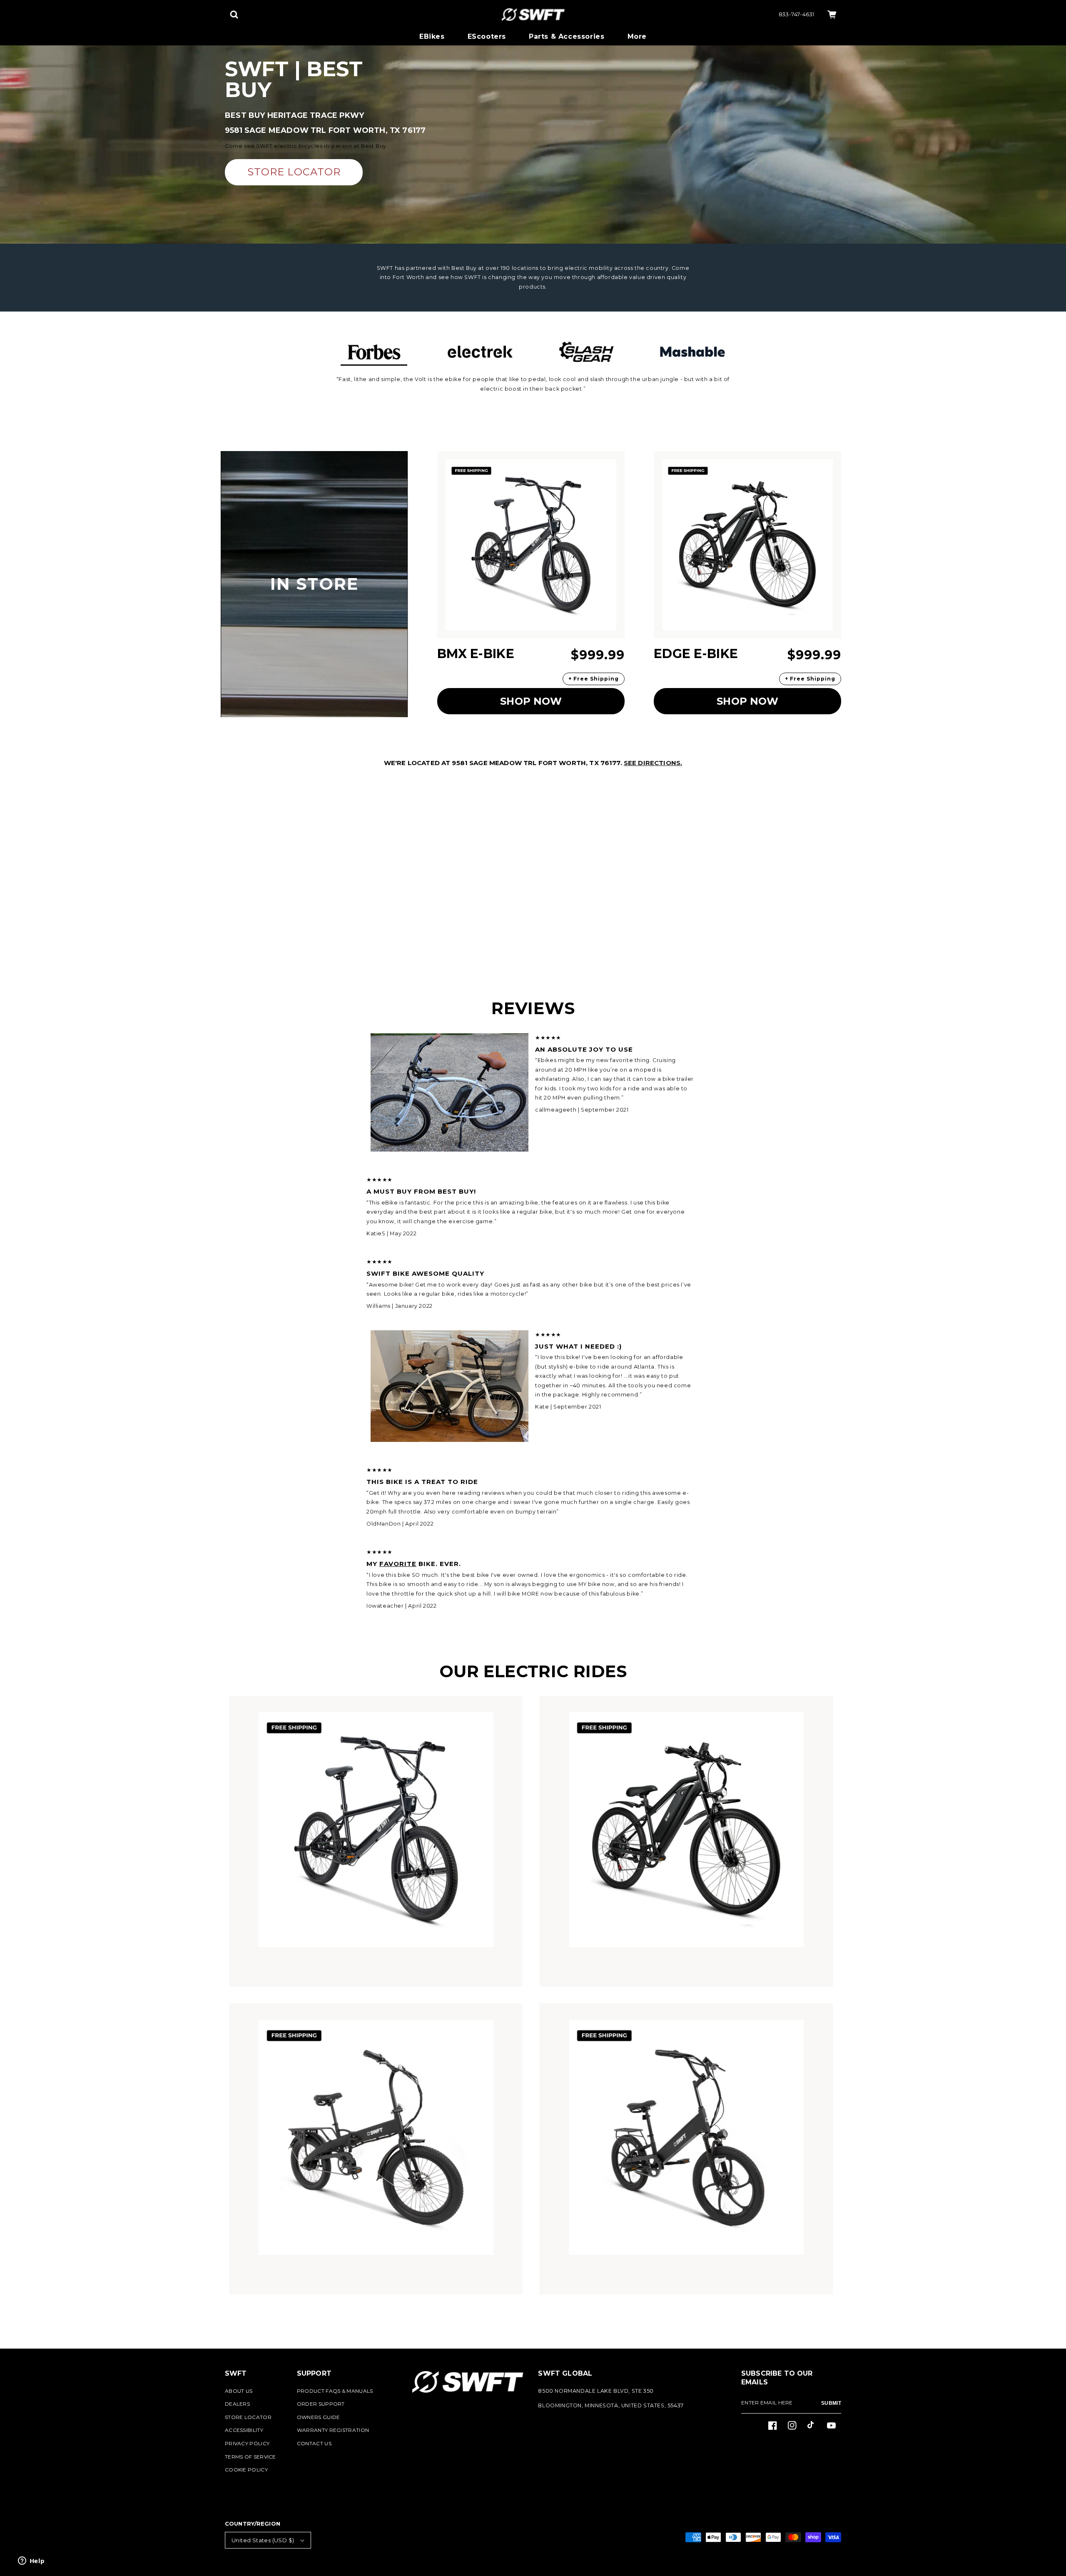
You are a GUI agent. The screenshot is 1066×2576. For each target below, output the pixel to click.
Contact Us (314, 2443)
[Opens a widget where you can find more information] (31, 2561)
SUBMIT (831, 2403)
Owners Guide (319, 2417)
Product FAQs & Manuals (335, 2391)
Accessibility (244, 2430)
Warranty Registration (333, 2430)
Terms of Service (250, 2457)
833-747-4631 (797, 14)
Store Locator (248, 2417)
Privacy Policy (247, 2443)
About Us (239, 2391)
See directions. (653, 763)
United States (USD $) (263, 2540)
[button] (234, 15)
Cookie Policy (246, 2470)
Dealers (237, 2404)
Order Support (321, 2404)
